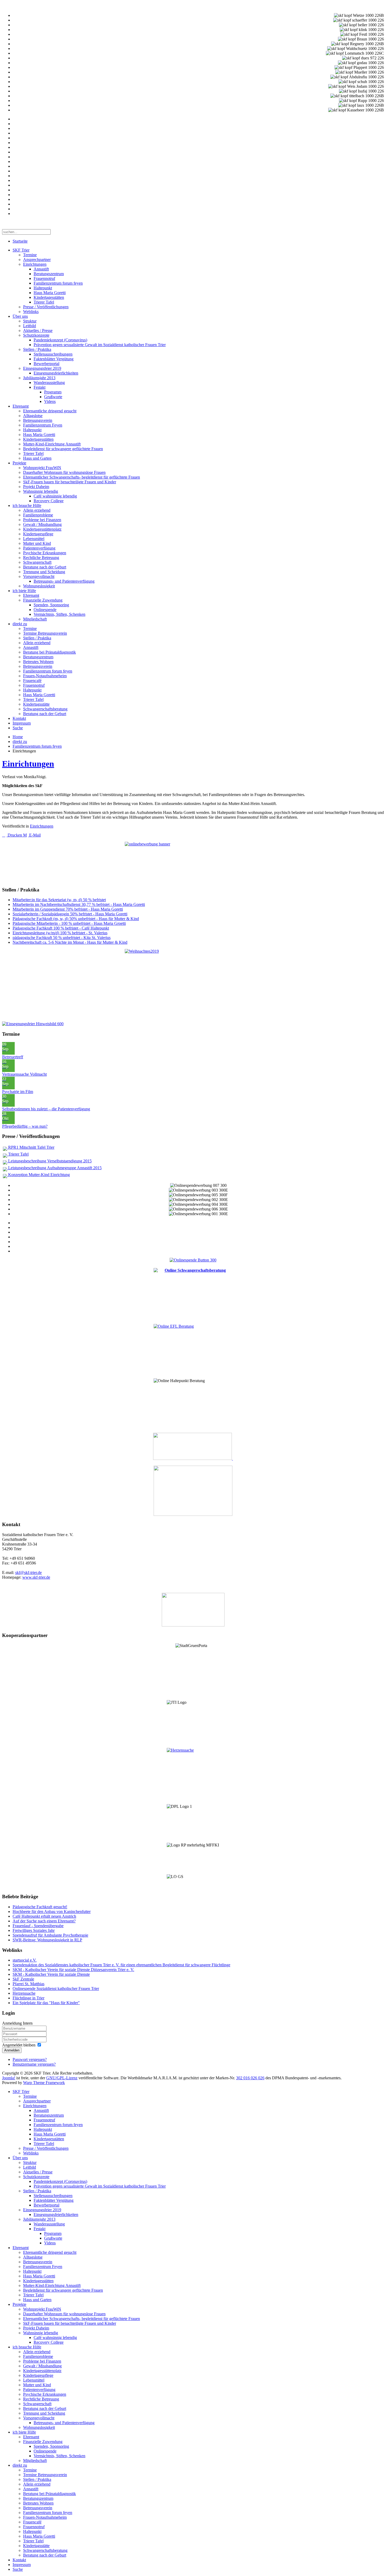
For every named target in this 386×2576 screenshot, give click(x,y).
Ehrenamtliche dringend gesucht (50, 411)
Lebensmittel (34, 539)
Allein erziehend (37, 510)
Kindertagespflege (38, 534)
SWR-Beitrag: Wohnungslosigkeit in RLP (47, 1940)
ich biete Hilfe (24, 591)
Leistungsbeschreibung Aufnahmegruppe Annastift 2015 (54, 1168)
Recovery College (49, 501)
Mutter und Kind (37, 543)
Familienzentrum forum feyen (58, 283)
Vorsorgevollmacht (39, 576)
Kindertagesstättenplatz (42, 529)
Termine (30, 255)
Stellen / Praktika (37, 349)
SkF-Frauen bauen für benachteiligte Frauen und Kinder (70, 482)
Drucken (15, 835)
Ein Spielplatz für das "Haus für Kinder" (46, 2003)
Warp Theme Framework (44, 2083)
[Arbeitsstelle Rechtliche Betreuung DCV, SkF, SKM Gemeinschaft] (232, 1458)
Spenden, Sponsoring (51, 605)
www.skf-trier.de (36, 1577)
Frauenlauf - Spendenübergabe (38, 1926)
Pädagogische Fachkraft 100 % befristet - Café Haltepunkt (61, 928)
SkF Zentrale (23, 1979)
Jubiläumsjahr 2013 (39, 378)
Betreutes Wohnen (38, 662)
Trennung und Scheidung (44, 572)
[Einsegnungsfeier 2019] (33, 1024)
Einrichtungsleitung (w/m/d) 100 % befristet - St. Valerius (60, 933)
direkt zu (20, 624)
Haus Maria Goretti (50, 293)
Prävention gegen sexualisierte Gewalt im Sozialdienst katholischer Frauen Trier (100, 345)
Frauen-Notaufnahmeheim (45, 676)
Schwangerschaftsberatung (45, 709)
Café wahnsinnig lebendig (55, 496)
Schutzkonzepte (36, 335)
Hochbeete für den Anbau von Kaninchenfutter (52, 1912)
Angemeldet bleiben (19, 2045)
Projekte (19, 463)
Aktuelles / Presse (38, 330)
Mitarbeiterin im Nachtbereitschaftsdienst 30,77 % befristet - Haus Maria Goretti (79, 904)
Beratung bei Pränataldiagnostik (49, 652)
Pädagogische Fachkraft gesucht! (40, 1907)
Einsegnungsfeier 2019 (42, 368)
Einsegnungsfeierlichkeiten (56, 373)
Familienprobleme (38, 515)
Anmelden (12, 2050)
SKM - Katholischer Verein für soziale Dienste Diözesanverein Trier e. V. (73, 1970)
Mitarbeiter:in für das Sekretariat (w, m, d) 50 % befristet (59, 900)
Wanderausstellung (49, 383)
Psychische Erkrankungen (45, 553)
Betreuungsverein (38, 420)
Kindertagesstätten (49, 297)
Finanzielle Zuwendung (43, 600)
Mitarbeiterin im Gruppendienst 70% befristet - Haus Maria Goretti (68, 909)
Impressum (22, 723)
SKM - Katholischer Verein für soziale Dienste (51, 1974)
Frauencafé (32, 681)
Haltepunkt (43, 288)
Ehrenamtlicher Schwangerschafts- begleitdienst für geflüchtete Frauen (82, 477)
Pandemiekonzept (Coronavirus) (60, 340)
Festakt (40, 387)
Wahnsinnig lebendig (41, 491)
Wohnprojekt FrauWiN (42, 468)
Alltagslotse (33, 416)
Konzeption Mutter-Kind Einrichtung (38, 1175)
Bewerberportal (46, 364)
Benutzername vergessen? (34, 2064)
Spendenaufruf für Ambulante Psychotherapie (50, 1935)
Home (18, 737)
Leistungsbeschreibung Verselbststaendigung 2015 (49, 1161)
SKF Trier (21, 250)
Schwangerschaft (37, 562)
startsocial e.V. (25, 1960)
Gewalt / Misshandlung (42, 524)
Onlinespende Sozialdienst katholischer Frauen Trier (56, 1989)
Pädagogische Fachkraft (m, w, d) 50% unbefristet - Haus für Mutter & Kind (76, 919)
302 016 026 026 (250, 2078)
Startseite (20, 241)
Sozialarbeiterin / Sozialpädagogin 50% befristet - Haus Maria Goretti (70, 914)
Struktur (30, 321)
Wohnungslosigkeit (39, 586)
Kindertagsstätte (36, 704)
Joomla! (9, 2078)
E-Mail (34, 835)
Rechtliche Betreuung (41, 558)
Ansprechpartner (37, 260)
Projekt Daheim (36, 487)
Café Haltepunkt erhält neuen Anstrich (44, 1916)
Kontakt (19, 718)
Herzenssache (24, 1993)
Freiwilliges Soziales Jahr (34, 1930)
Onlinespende (45, 610)
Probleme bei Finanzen (42, 520)
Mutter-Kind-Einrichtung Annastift (52, 444)
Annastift (41, 269)
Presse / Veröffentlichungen (46, 307)
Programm (53, 392)
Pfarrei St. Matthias (28, 1984)
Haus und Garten (37, 458)
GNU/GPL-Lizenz (62, 2078)
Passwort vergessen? (30, 2059)
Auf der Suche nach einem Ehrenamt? (44, 1921)
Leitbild (30, 326)
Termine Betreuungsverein (45, 633)
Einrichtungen (35, 264)
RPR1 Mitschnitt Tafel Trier (31, 1147)
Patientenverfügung (39, 548)
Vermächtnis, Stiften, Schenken (59, 614)
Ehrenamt (21, 406)
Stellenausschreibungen (53, 354)
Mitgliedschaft (35, 619)
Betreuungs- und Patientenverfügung (64, 581)
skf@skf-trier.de (28, 1572)
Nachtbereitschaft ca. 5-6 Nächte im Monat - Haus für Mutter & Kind (70, 942)
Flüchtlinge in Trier (28, 1998)
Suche (18, 728)
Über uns (20, 316)
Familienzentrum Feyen (43, 425)
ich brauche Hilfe (27, 506)
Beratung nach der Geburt (45, 567)
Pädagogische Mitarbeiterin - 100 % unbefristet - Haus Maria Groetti (69, 923)
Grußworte (53, 397)
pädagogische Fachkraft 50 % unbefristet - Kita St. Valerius (62, 938)
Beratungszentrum (49, 274)
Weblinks (31, 312)
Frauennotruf (44, 278)
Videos (50, 401)
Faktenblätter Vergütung (54, 359)
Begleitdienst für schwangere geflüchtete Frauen (63, 449)
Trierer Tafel (44, 302)
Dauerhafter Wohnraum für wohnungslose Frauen (64, 472)
